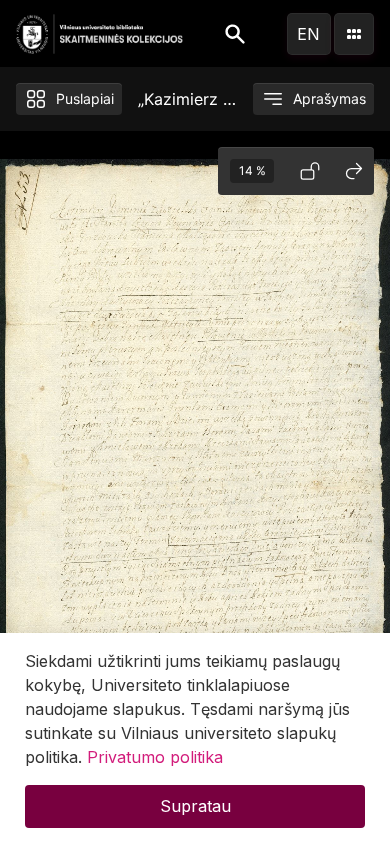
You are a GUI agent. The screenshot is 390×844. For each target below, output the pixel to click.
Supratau (195, 806)
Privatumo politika (155, 757)
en (308, 34)
